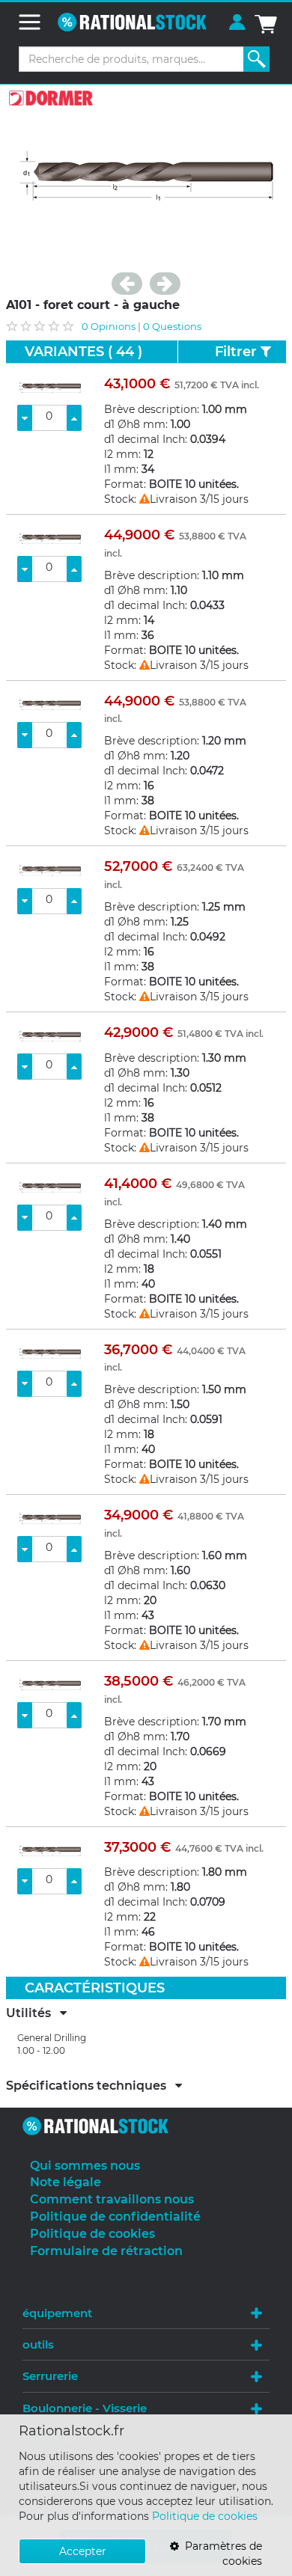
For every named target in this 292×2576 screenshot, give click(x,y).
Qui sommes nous (85, 2166)
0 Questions (172, 326)
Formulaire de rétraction (106, 2251)
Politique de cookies (205, 2516)
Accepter (83, 2551)
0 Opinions (109, 326)
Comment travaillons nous (112, 2199)
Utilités (33, 2013)
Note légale (66, 2182)
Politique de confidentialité (115, 2216)
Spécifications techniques (91, 2086)
